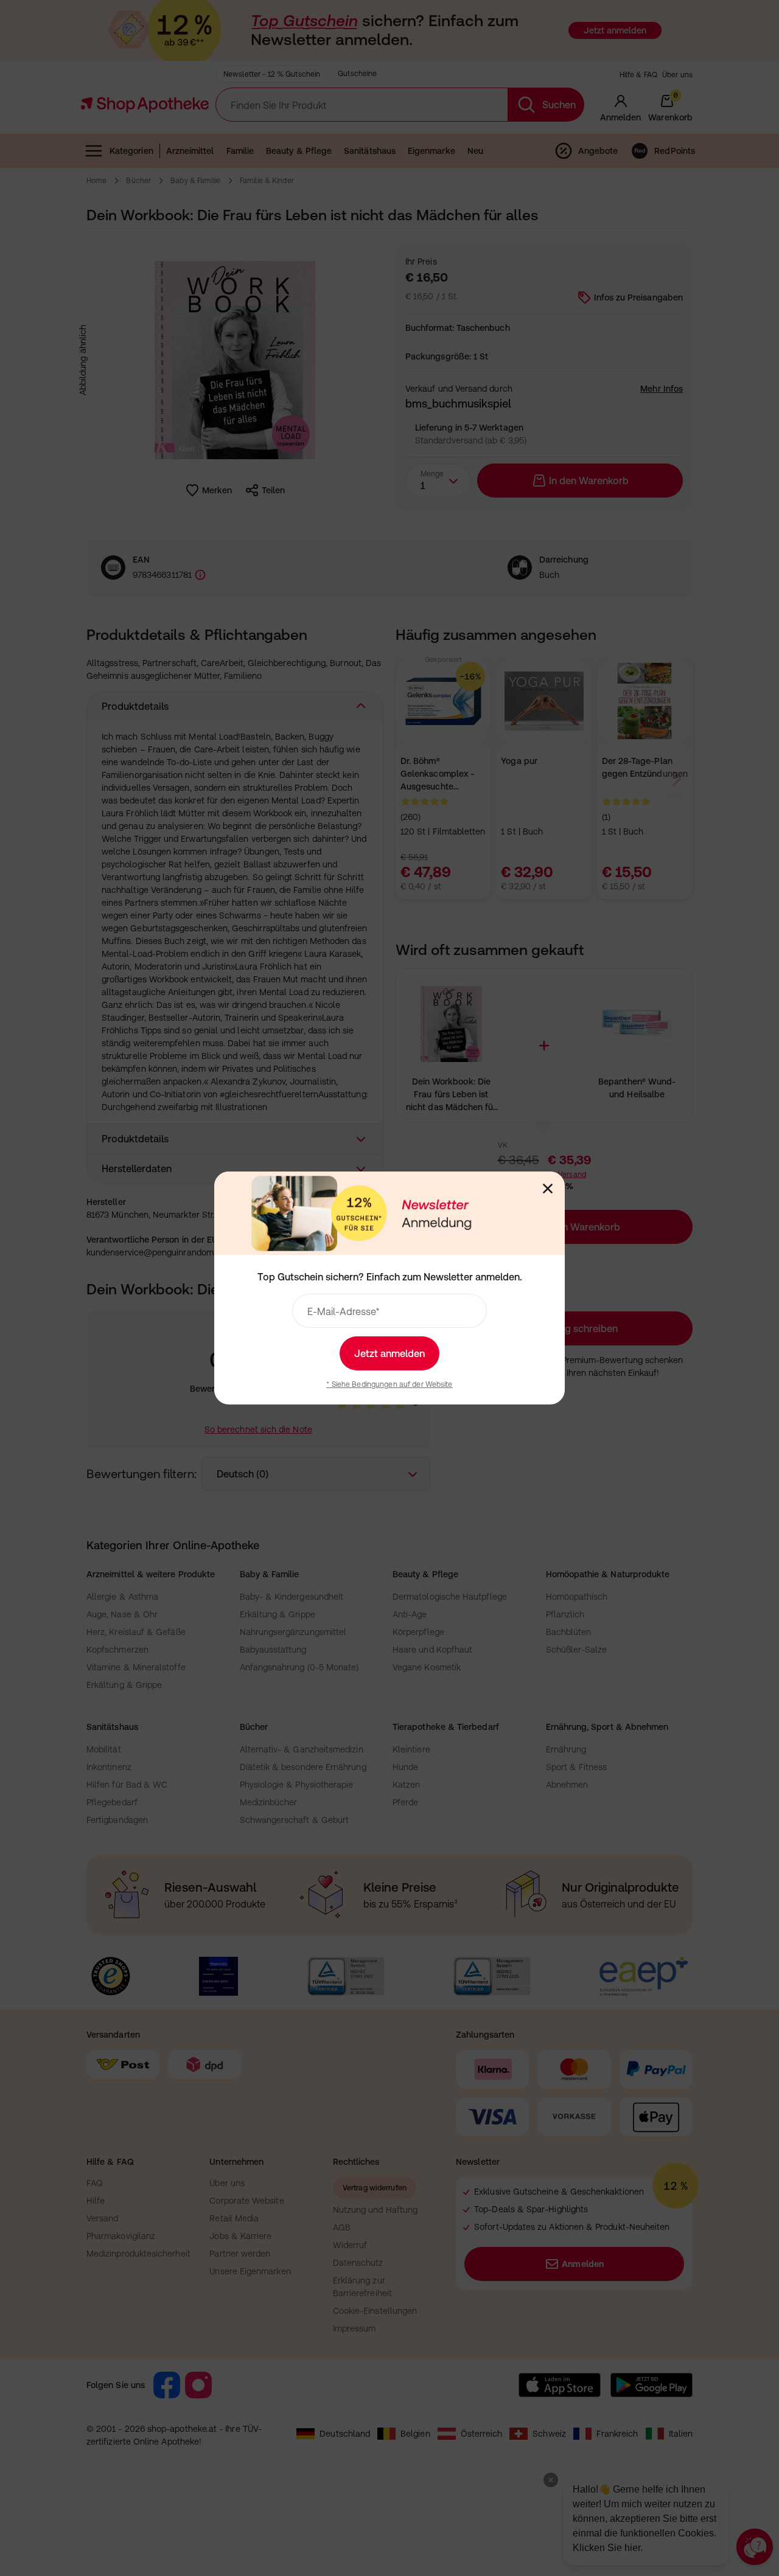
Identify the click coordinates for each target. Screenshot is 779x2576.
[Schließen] (548, 1189)
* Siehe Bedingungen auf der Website (389, 1384)
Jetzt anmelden (389, 1353)
